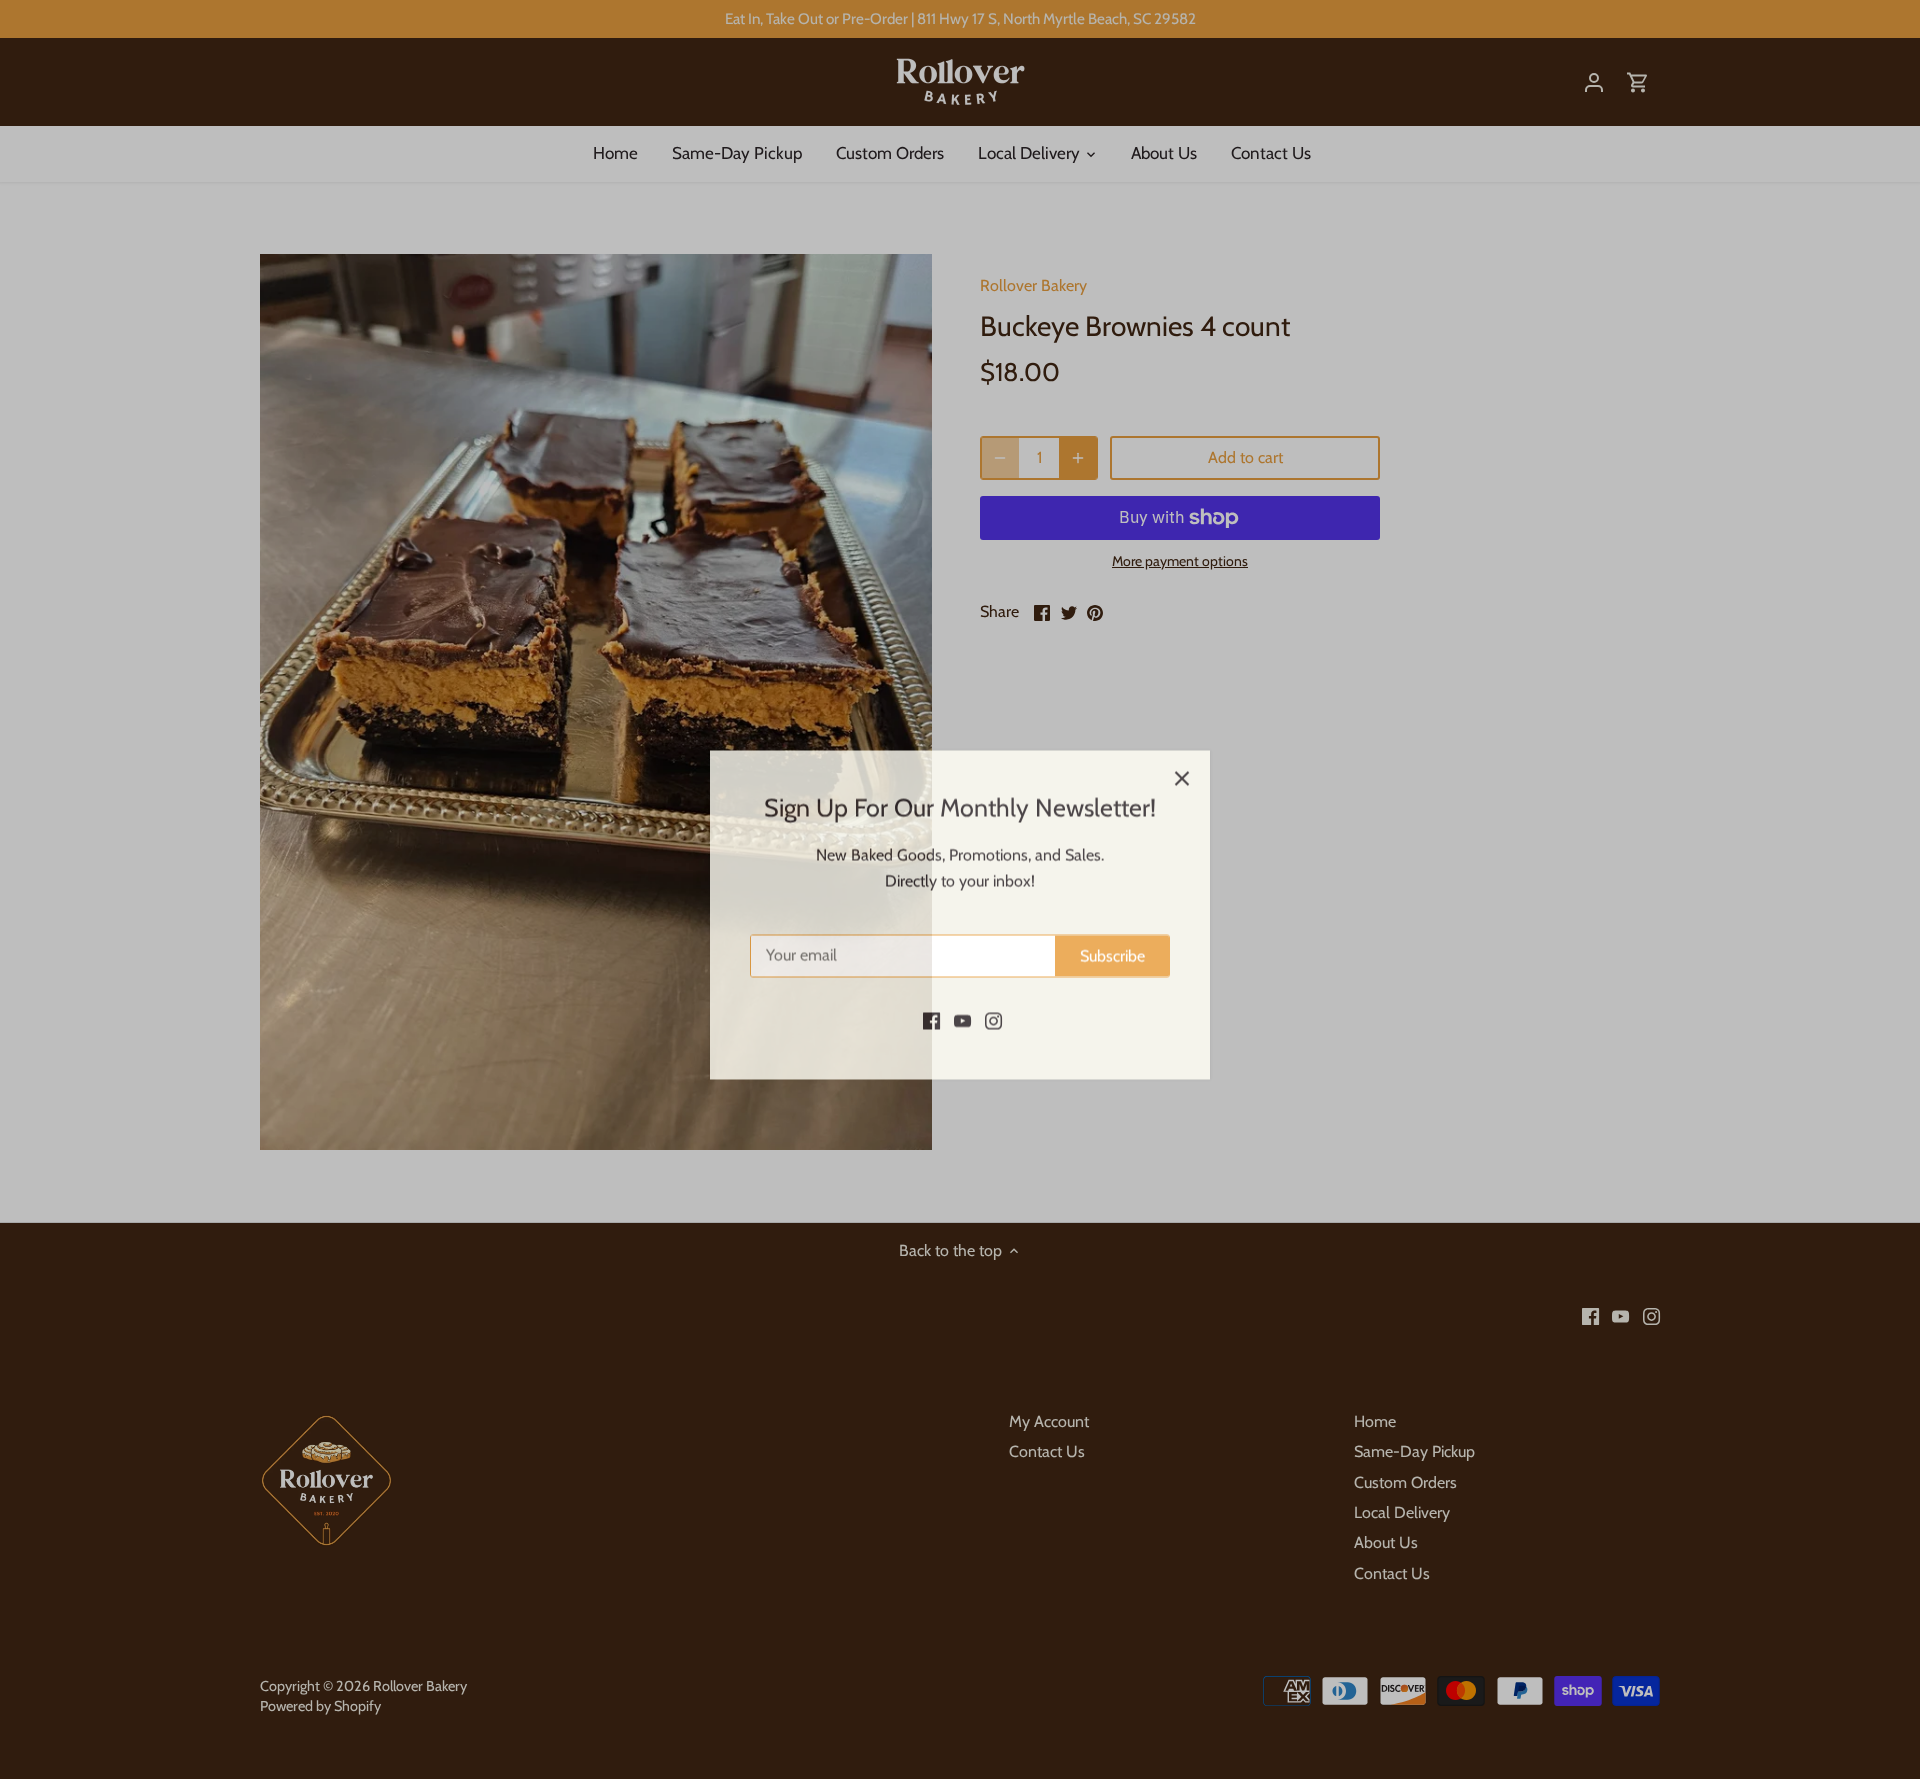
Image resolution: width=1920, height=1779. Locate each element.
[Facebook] (931, 995)
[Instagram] (993, 995)
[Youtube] (962, 995)
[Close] (1182, 753)
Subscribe (1112, 930)
